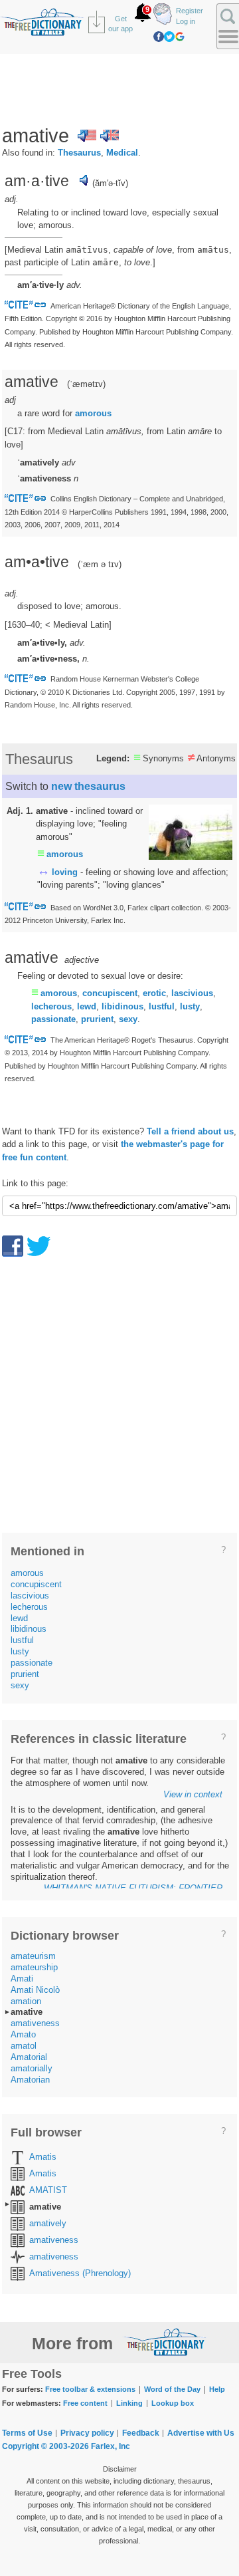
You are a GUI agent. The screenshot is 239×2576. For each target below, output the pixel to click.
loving (65, 872)
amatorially (32, 2068)
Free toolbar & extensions (90, 2389)
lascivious (192, 993)
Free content (85, 2403)
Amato (23, 2034)
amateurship (34, 1967)
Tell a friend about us (190, 1131)
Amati (22, 1979)
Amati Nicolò (35, 1990)
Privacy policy (87, 2433)
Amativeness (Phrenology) (80, 2273)
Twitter (169, 37)
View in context (193, 1794)
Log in (186, 21)
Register (190, 11)
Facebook (159, 37)
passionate (53, 1019)
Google (180, 37)
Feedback (141, 2433)
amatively (48, 2223)
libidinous (122, 1006)
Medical (122, 153)
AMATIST (48, 2190)
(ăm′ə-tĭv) (110, 183)
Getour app (120, 24)
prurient (97, 1019)
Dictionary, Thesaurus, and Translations (165, 2342)
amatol (24, 2046)
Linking (129, 2403)
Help (217, 2389)
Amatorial (29, 2057)
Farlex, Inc (111, 2446)
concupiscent (110, 993)
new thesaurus (88, 786)
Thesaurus (79, 153)
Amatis (43, 2157)
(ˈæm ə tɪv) (100, 564)
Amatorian (30, 2080)
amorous (93, 413)
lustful (162, 1006)
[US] (87, 136)
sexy (128, 1019)
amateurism (33, 1956)
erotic (154, 993)
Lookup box (173, 2403)
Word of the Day (172, 2389)
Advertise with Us (201, 2433)
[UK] (110, 136)
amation (26, 2001)
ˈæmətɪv (86, 384)
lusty (190, 1006)
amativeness (35, 2023)
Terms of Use (27, 2433)
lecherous (51, 1006)
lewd (87, 1006)
